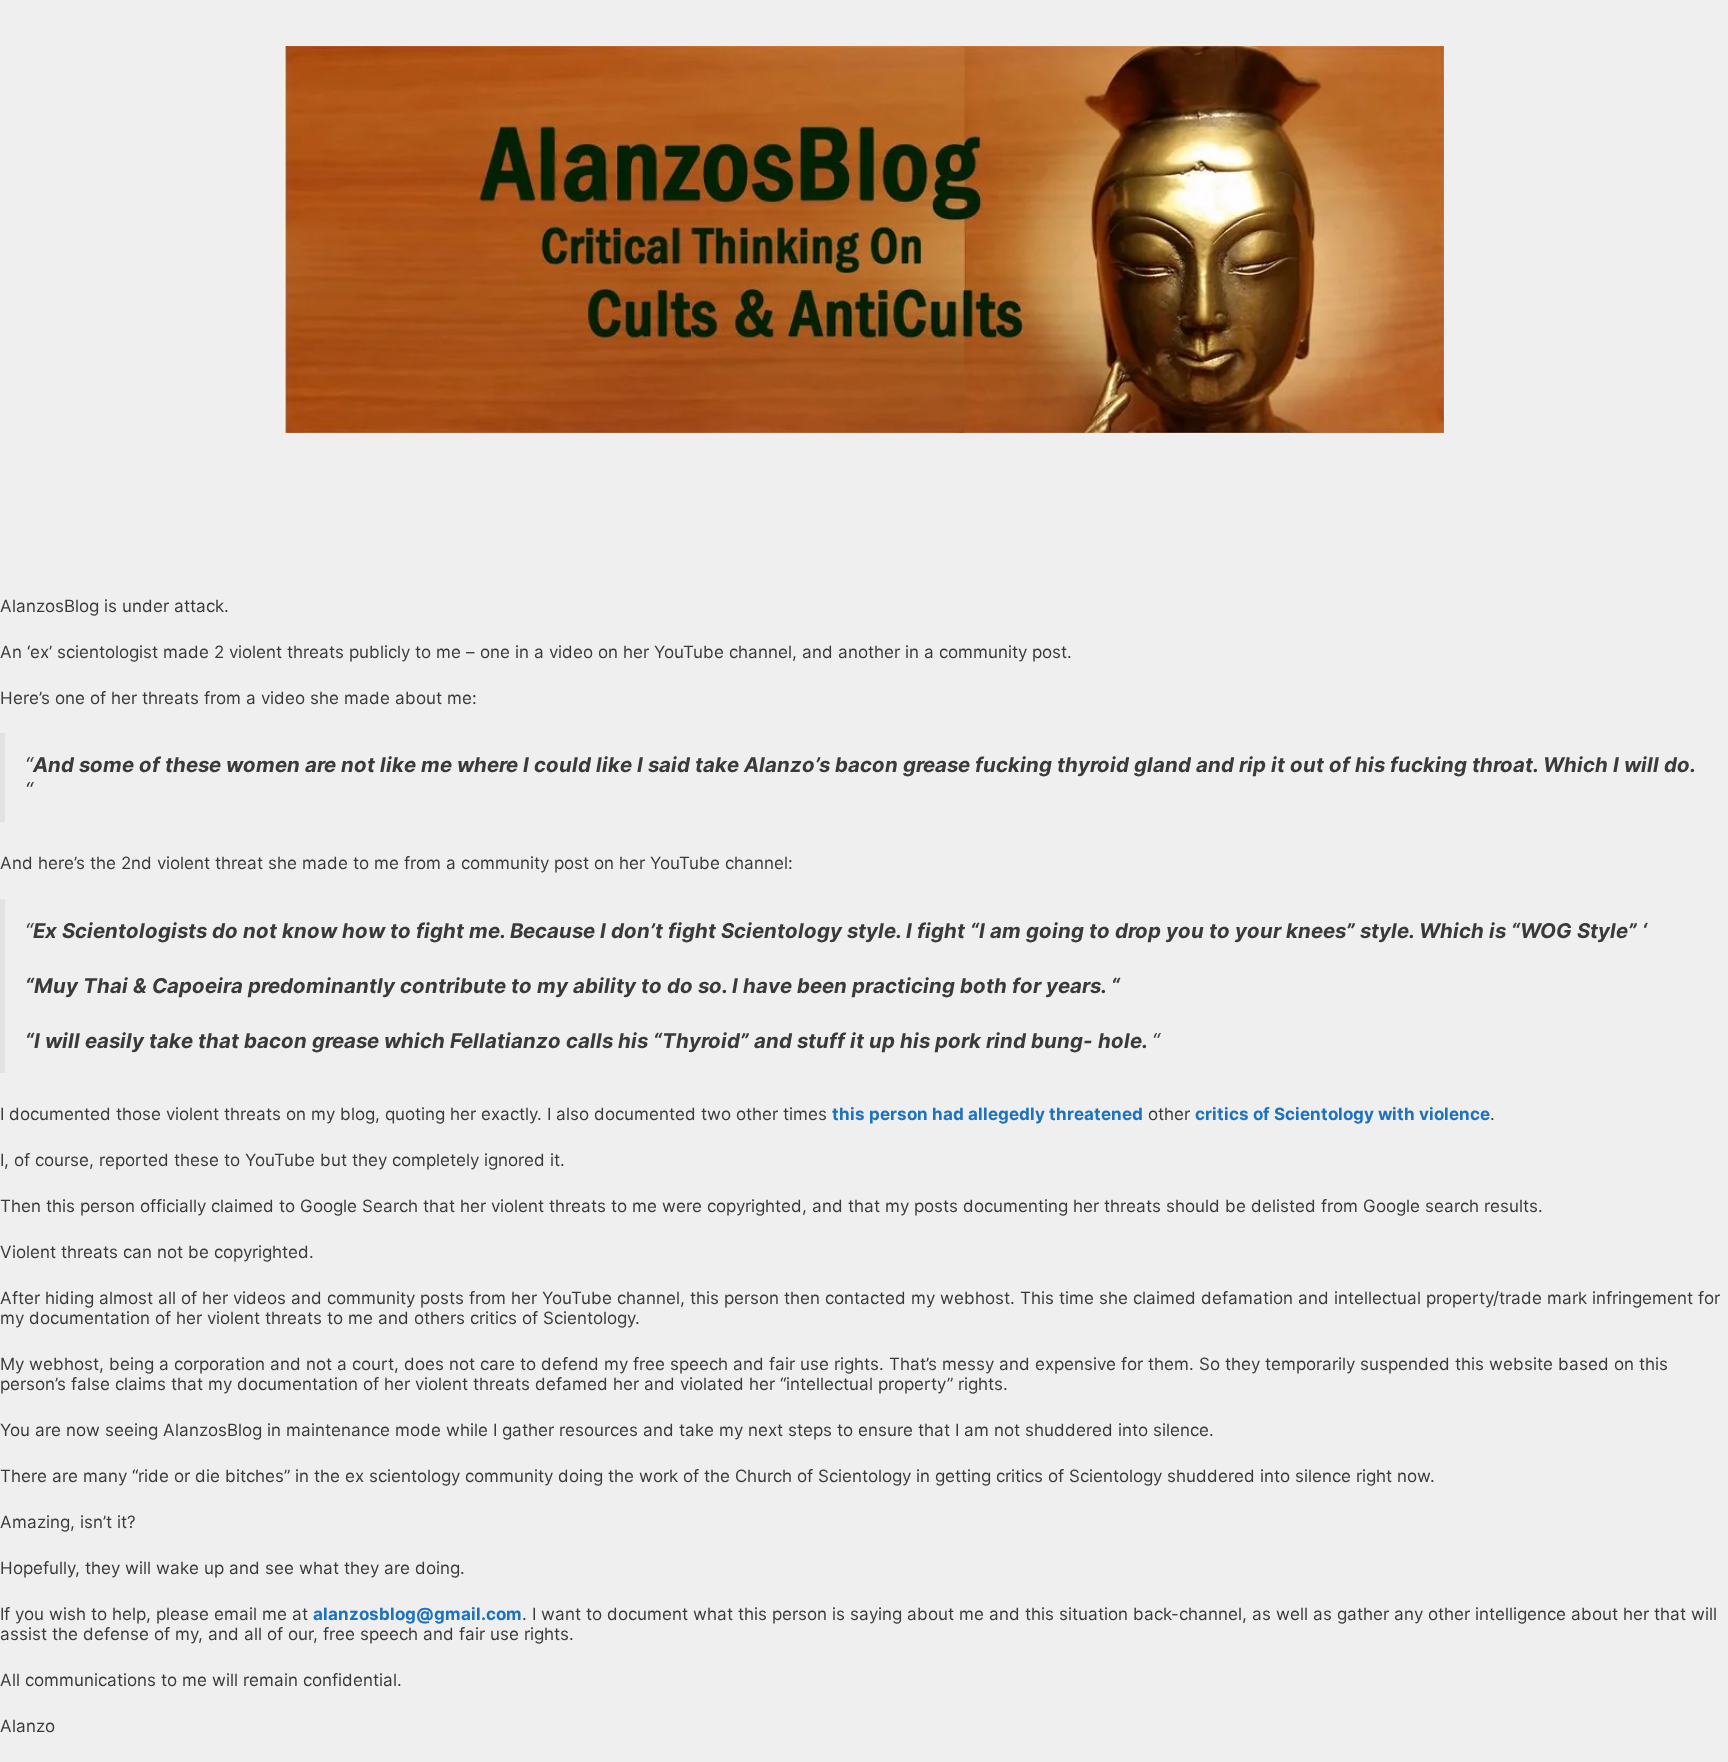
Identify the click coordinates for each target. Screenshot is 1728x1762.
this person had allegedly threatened (987, 1114)
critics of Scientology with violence (1342, 1114)
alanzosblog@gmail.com (417, 1614)
